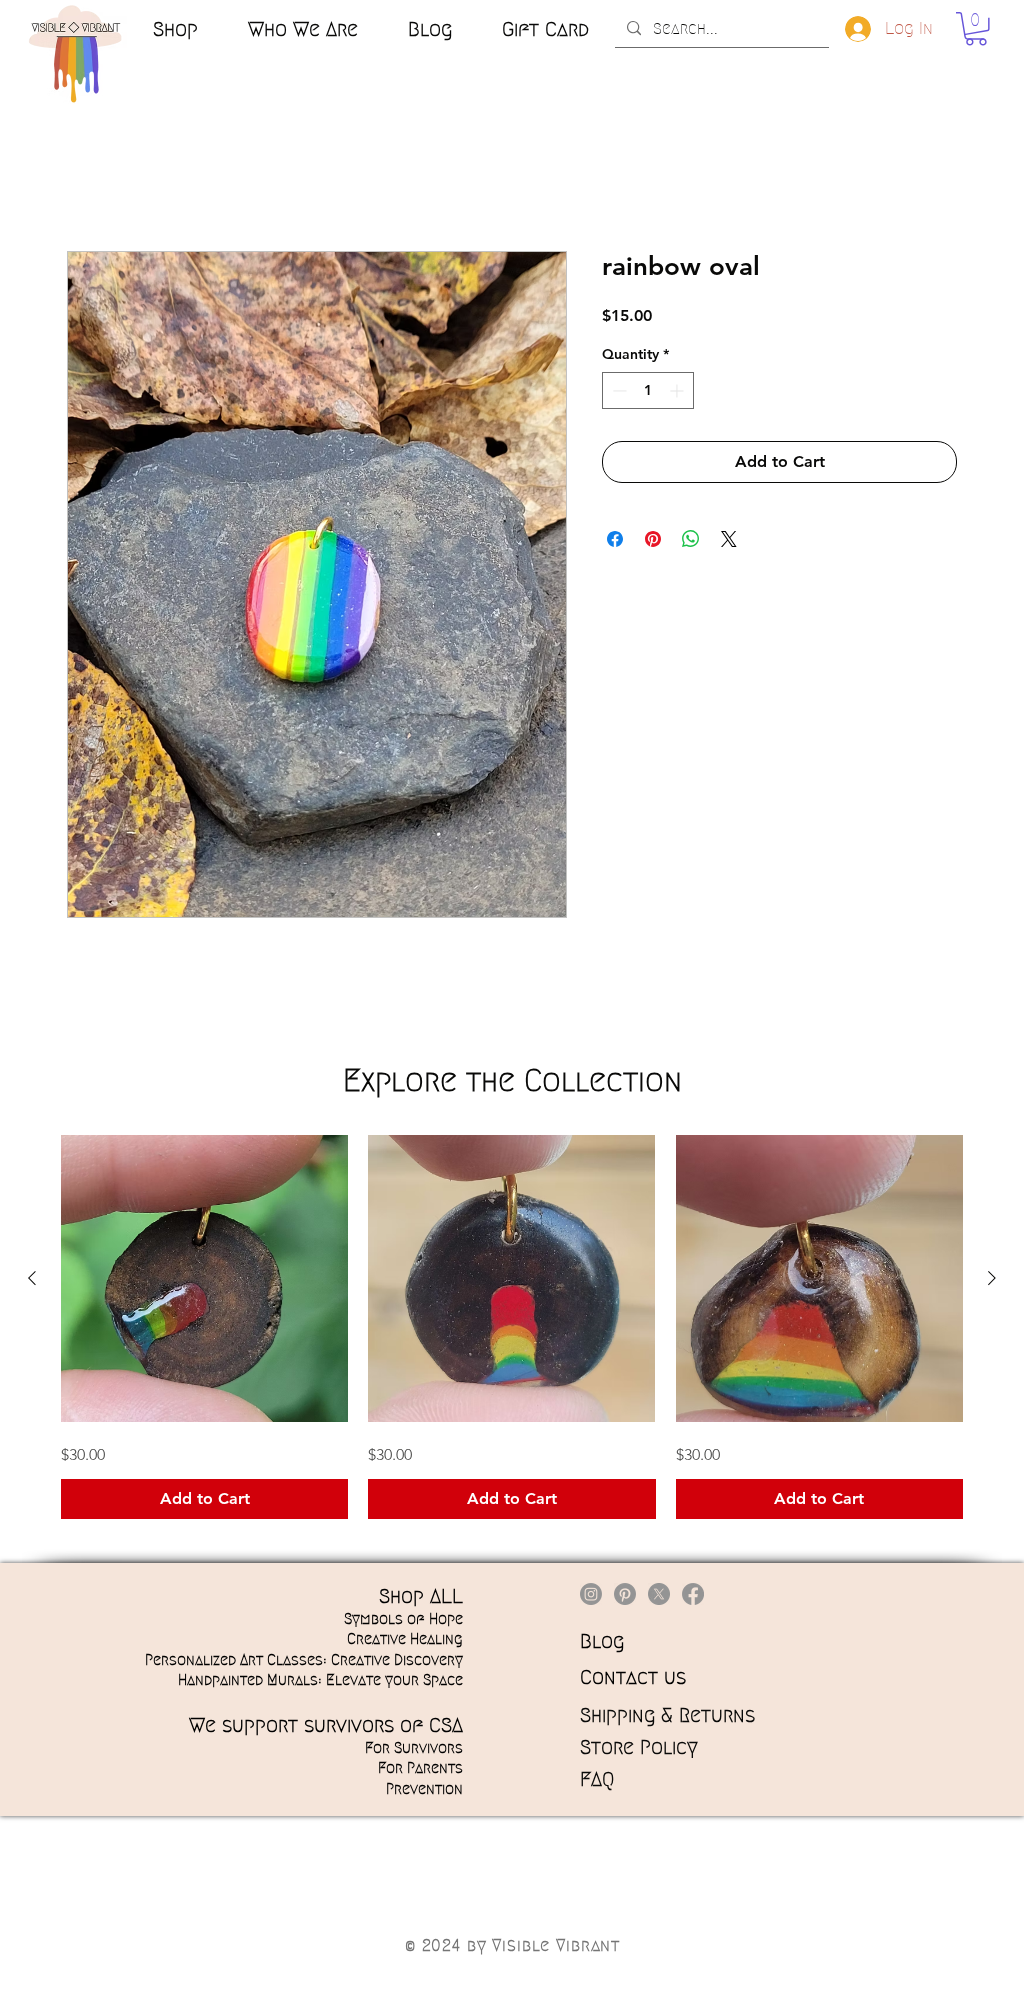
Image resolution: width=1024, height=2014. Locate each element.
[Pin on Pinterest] (653, 539)
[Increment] (678, 390)
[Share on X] (729, 539)
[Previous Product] (32, 1278)
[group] (512, 1326)
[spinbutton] (648, 390)
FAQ (597, 1779)
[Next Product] (992, 1278)
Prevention (424, 1789)
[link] (976, 29)
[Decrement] (617, 390)
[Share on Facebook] (615, 539)
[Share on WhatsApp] (691, 539)
